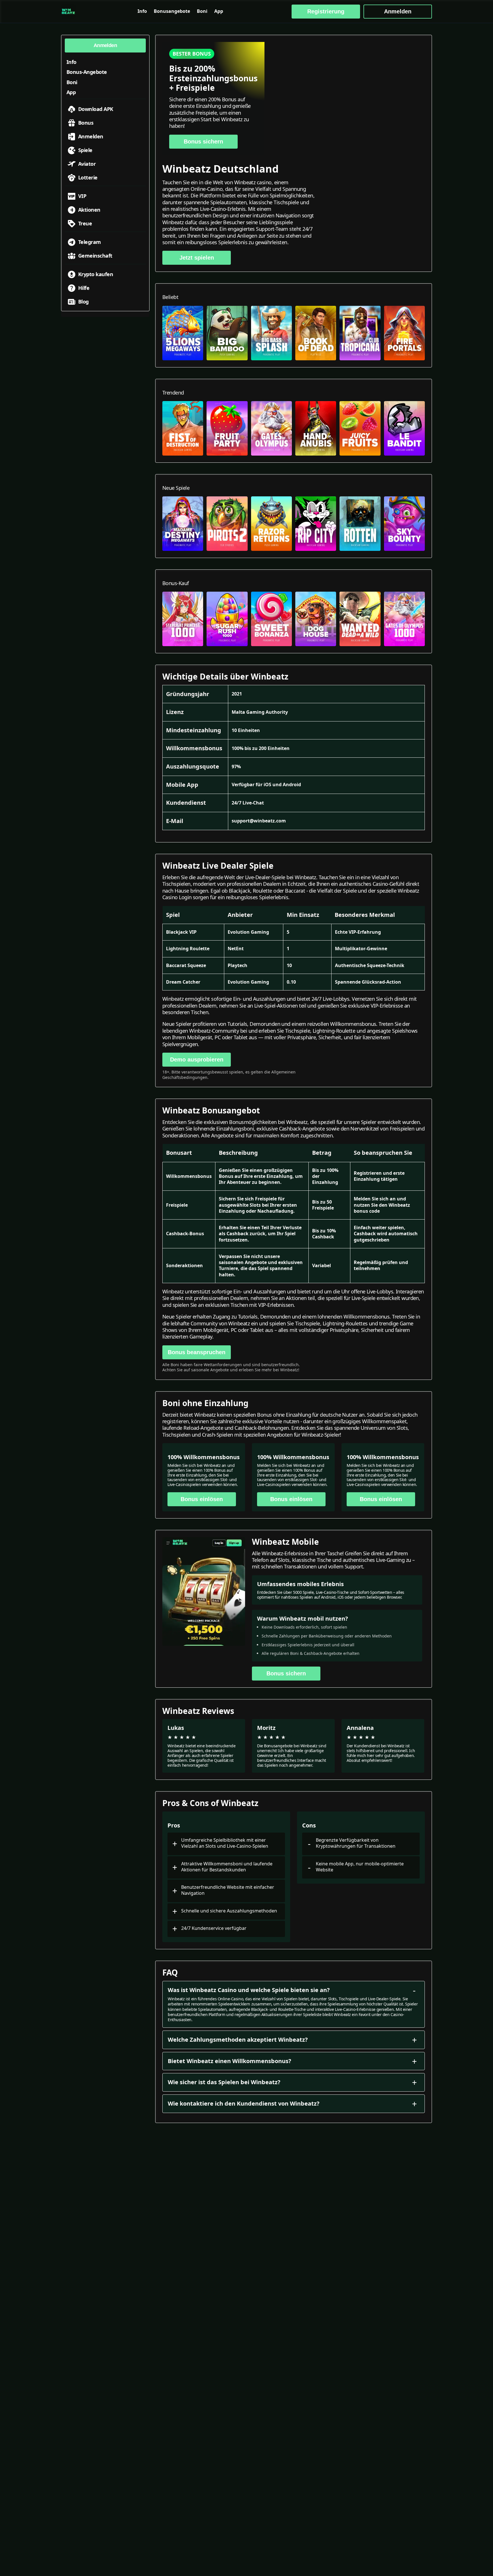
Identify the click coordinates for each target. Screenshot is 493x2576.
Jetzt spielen (197, 258)
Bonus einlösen (202, 1499)
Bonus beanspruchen (197, 1352)
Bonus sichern (203, 141)
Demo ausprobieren (197, 1059)
